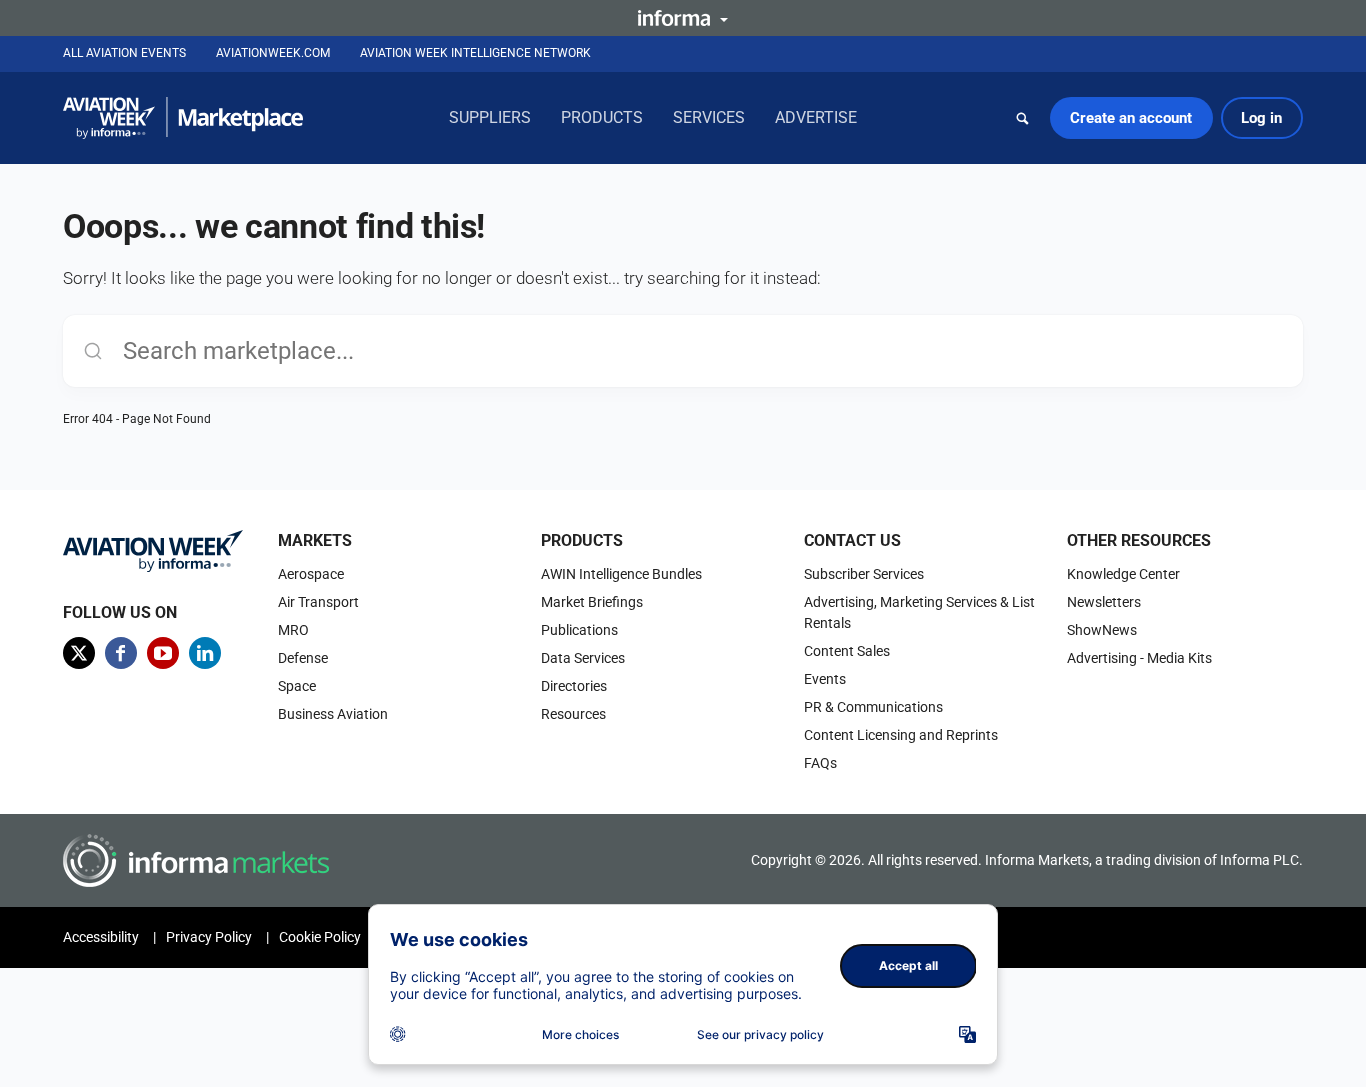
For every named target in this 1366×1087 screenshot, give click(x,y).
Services (709, 117)
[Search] (1023, 118)
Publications (579, 630)
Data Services (583, 658)
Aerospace (311, 574)
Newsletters (1104, 602)
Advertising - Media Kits (1139, 658)
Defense (303, 658)
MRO (293, 630)
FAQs (820, 763)
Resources (573, 714)
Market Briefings (592, 602)
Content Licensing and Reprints (901, 735)
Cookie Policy (320, 937)
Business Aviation (333, 714)
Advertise (816, 117)
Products (602, 117)
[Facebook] (121, 653)
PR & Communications (873, 707)
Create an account (1131, 118)
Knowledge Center (1123, 574)
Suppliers (490, 117)
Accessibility (101, 937)
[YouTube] (163, 653)
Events (825, 679)
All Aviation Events (124, 53)
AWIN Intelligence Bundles (621, 574)
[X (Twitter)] (79, 653)
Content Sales (847, 651)
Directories (574, 686)
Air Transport (318, 602)
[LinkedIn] (205, 653)
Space (297, 686)
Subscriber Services (864, 574)
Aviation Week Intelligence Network (475, 53)
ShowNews (1102, 630)
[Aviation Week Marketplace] (183, 118)
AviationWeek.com (273, 53)
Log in (1261, 118)
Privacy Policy (209, 937)
